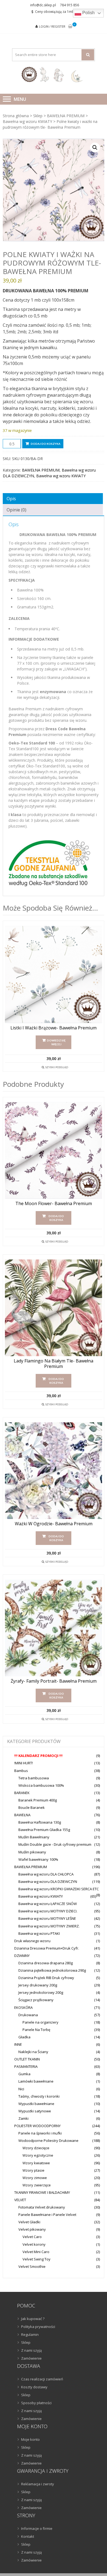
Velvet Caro (32, 2237)
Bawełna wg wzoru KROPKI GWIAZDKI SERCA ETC (59, 1889)
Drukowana (28, 2015)
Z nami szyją (31, 2350)
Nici (21, 2089)
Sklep (38, 116)
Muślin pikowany (32, 1852)
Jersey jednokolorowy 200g (41, 1992)
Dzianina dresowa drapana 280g (46, 1963)
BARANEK (22, 1793)
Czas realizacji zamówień (42, 2379)
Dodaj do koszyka (46, 444)
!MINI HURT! (24, 1763)
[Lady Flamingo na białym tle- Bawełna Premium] (54, 1308)
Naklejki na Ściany (33, 2052)
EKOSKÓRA (23, 2007)
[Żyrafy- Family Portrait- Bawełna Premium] (54, 1628)
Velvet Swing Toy (36, 2259)
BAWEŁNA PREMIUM (66, 116)
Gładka (24, 2037)
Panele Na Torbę (36, 2030)
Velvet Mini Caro (36, 2252)
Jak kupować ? (33, 2319)
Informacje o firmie (37, 2528)
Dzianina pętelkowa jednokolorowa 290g (52, 1970)
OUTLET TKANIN (27, 2059)
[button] (95, 148)
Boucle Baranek (32, 1807)
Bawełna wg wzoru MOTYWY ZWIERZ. (49, 1926)
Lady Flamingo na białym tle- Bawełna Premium (54, 1364)
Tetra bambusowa (34, 1778)
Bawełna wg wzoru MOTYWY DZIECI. (48, 1911)
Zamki (23, 2118)
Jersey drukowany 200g (38, 1985)
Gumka (24, 2074)
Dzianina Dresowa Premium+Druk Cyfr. (47, 1948)
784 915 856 (70, 5)
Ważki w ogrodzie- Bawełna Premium (54, 1524)
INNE (18, 2044)
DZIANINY (22, 1956)
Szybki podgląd (57, 1067)
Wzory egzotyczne (38, 2155)
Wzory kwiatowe (36, 2163)
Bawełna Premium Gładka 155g (44, 1830)
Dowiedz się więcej (56, 1042)
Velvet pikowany (32, 2229)
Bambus (21, 1771)
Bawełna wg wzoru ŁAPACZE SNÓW (48, 1904)
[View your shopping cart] (70, 27)
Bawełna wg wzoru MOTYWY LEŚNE (47, 1918)
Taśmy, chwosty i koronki (39, 2096)
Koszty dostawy (34, 2387)
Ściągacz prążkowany (36, 2000)
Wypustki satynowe (35, 2111)
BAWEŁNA (22, 1815)
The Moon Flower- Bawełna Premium (54, 1204)
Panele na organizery (40, 2022)
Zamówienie (31, 2358)
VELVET (20, 2200)
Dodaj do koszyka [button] (56, 1218)
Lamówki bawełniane (36, 2081)
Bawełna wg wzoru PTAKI (39, 1933)
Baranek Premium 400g (38, 1800)
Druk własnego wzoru (32, 1941)
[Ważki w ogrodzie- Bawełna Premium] (54, 1471)
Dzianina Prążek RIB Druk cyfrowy (46, 1978)
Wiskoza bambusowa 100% (41, 1785)
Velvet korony (34, 2244)
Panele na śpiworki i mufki (40, 2133)
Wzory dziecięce (36, 2148)
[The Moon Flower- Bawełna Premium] (54, 1150)
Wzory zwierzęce (37, 2185)
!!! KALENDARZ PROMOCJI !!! (38, 1756)
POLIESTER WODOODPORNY (37, 2126)
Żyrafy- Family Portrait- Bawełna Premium (54, 1681)
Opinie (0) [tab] (16, 510)
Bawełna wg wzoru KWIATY (27, 121)
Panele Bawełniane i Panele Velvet (47, 2215)
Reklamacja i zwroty (38, 2484)
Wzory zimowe (35, 2178)
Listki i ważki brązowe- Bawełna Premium (54, 1028)
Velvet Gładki (29, 2222)
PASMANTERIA (26, 2066)
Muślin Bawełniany (34, 1837)
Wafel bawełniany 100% (38, 1859)
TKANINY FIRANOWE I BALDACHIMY (42, 2192)
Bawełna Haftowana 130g (40, 1822)
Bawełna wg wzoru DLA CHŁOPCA (46, 1874)
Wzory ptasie (33, 2170)
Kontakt (28, 2536)
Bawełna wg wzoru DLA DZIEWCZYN (48, 1882)
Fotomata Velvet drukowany (42, 2207)
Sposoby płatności (36, 2403)
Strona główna (16, 116)
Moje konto (30, 2439)
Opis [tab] (11, 499)
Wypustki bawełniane (36, 2104)
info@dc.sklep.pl (43, 5)
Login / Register (52, 26)
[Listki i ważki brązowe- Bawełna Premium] (54, 974)
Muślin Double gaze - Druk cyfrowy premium (55, 1844)
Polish (88, 13)
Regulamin (30, 2334)
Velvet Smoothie (32, 2266)
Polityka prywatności (38, 2327)
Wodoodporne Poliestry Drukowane (48, 2141)
